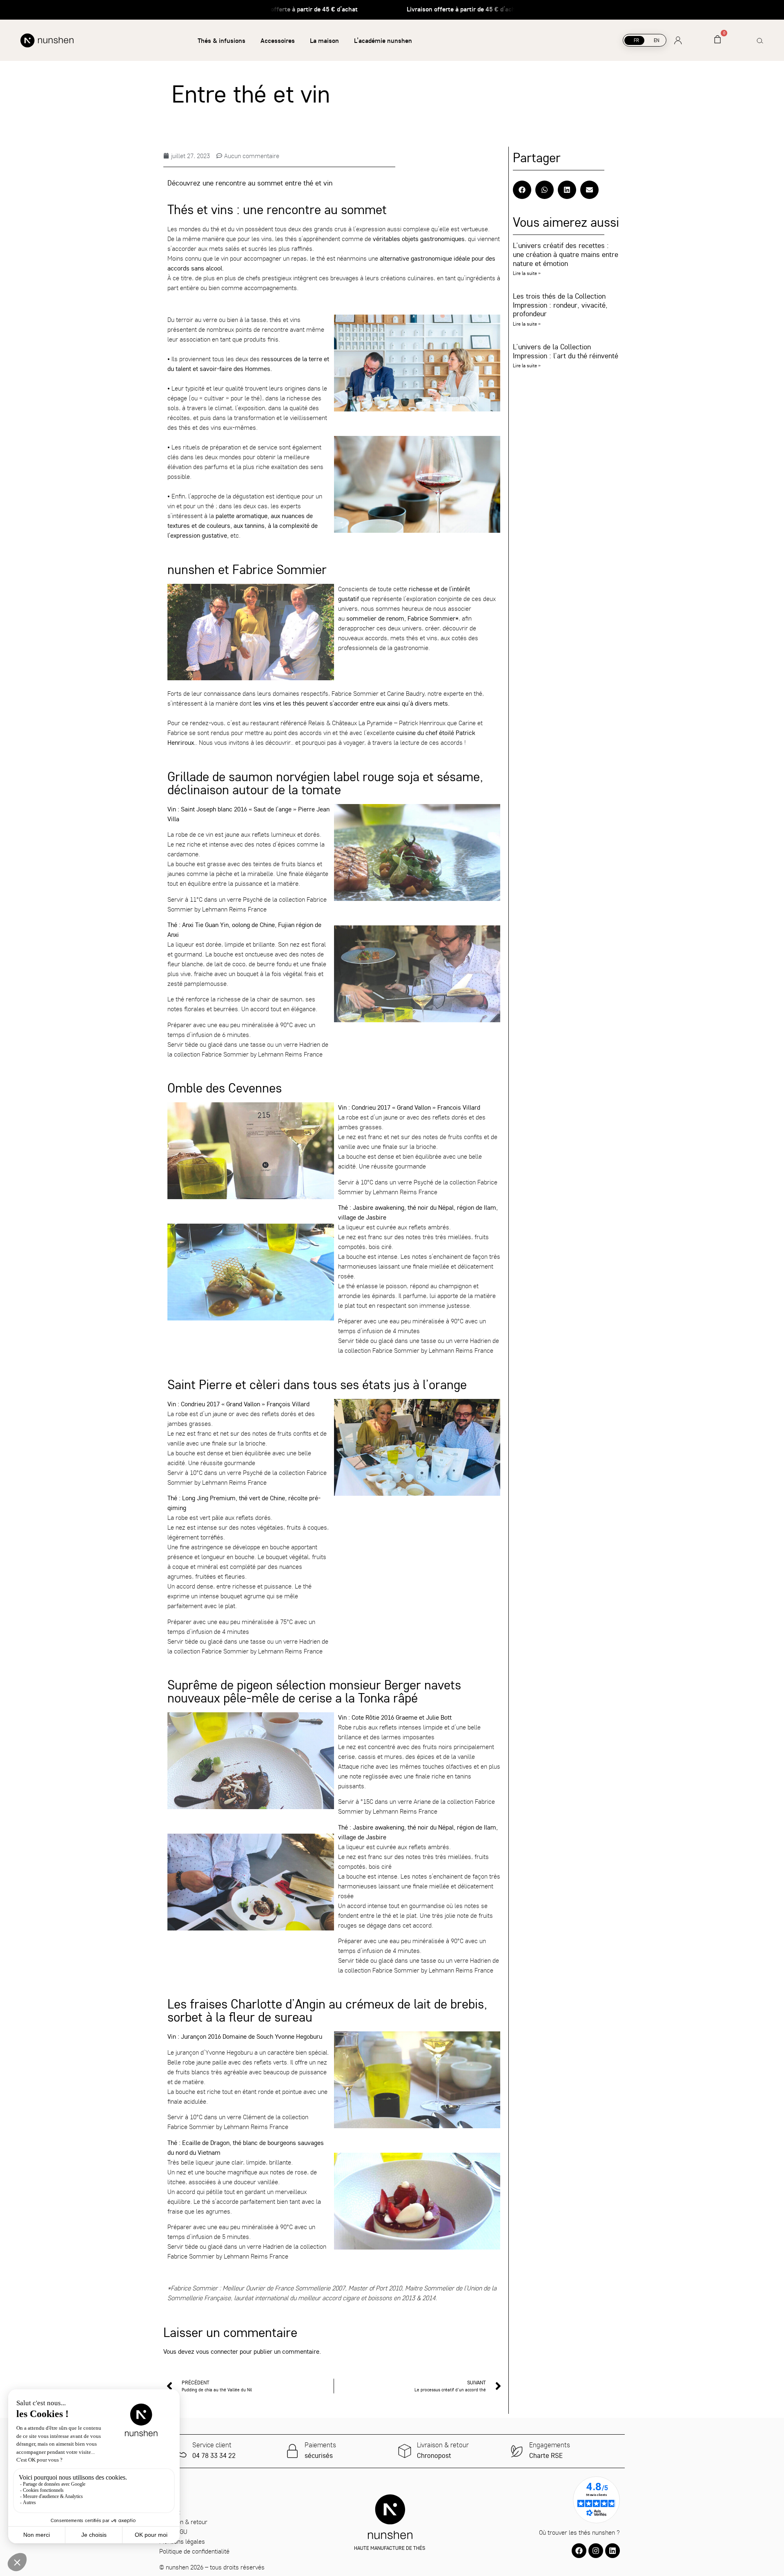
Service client (212, 2445)
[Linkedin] (612, 2551)
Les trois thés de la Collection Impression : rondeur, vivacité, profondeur (560, 305)
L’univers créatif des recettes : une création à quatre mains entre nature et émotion (566, 254)
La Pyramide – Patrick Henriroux (402, 723)
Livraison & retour (443, 2445)
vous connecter (217, 2351)
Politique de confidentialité (194, 2551)
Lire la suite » (527, 273)
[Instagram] (596, 2551)
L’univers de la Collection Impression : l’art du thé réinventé (567, 351)
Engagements (550, 2445)
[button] (522, 190)
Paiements (320, 2445)
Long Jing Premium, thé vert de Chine (234, 1498)
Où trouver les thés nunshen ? (579, 2532)
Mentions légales (182, 2541)
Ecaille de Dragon (206, 2143)
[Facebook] (579, 2551)
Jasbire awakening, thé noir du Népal (403, 1207)
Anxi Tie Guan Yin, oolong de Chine (228, 925)
